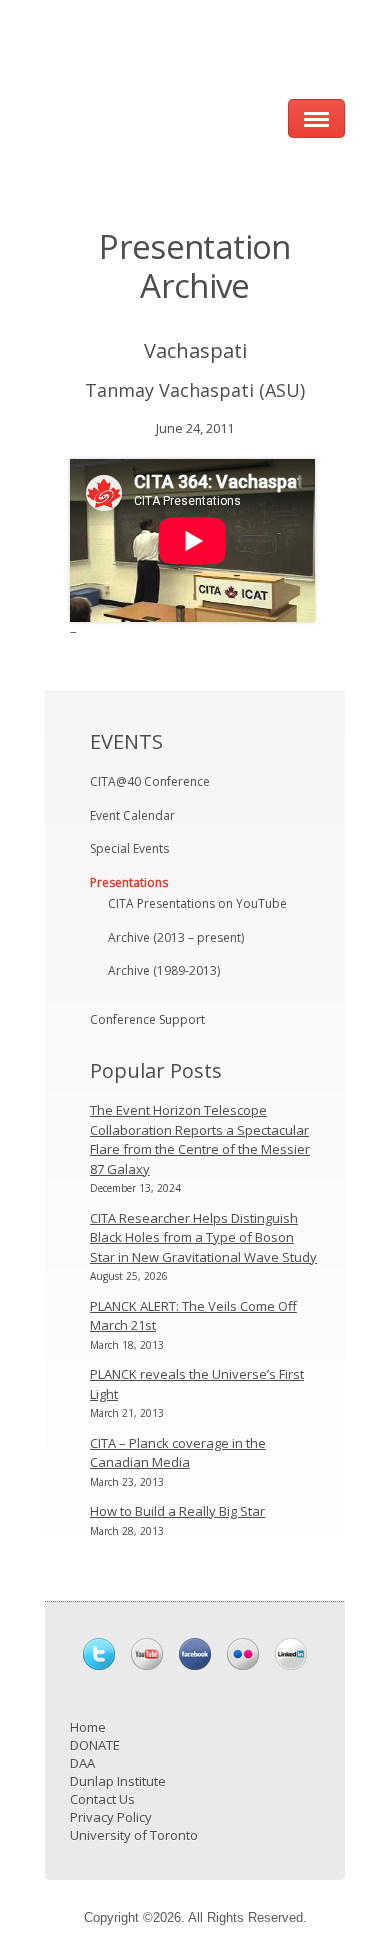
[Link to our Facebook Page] (195, 1654)
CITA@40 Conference (150, 781)
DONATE (95, 1745)
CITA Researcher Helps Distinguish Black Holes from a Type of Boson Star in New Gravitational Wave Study (203, 1237)
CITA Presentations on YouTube (197, 903)
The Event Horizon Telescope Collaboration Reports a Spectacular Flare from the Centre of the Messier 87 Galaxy (200, 1139)
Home (88, 1727)
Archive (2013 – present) (176, 937)
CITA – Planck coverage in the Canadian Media (178, 1453)
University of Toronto (134, 1835)
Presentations (129, 882)
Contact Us (102, 1799)
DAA (82, 1763)
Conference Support (147, 1019)
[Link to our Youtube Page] (147, 1654)
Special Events (129, 848)
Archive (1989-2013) (164, 970)
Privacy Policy (111, 1817)
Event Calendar (132, 815)
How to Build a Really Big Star (177, 1511)
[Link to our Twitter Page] (99, 1654)
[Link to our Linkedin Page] (291, 1654)
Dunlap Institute (118, 1781)
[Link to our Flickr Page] (243, 1654)
